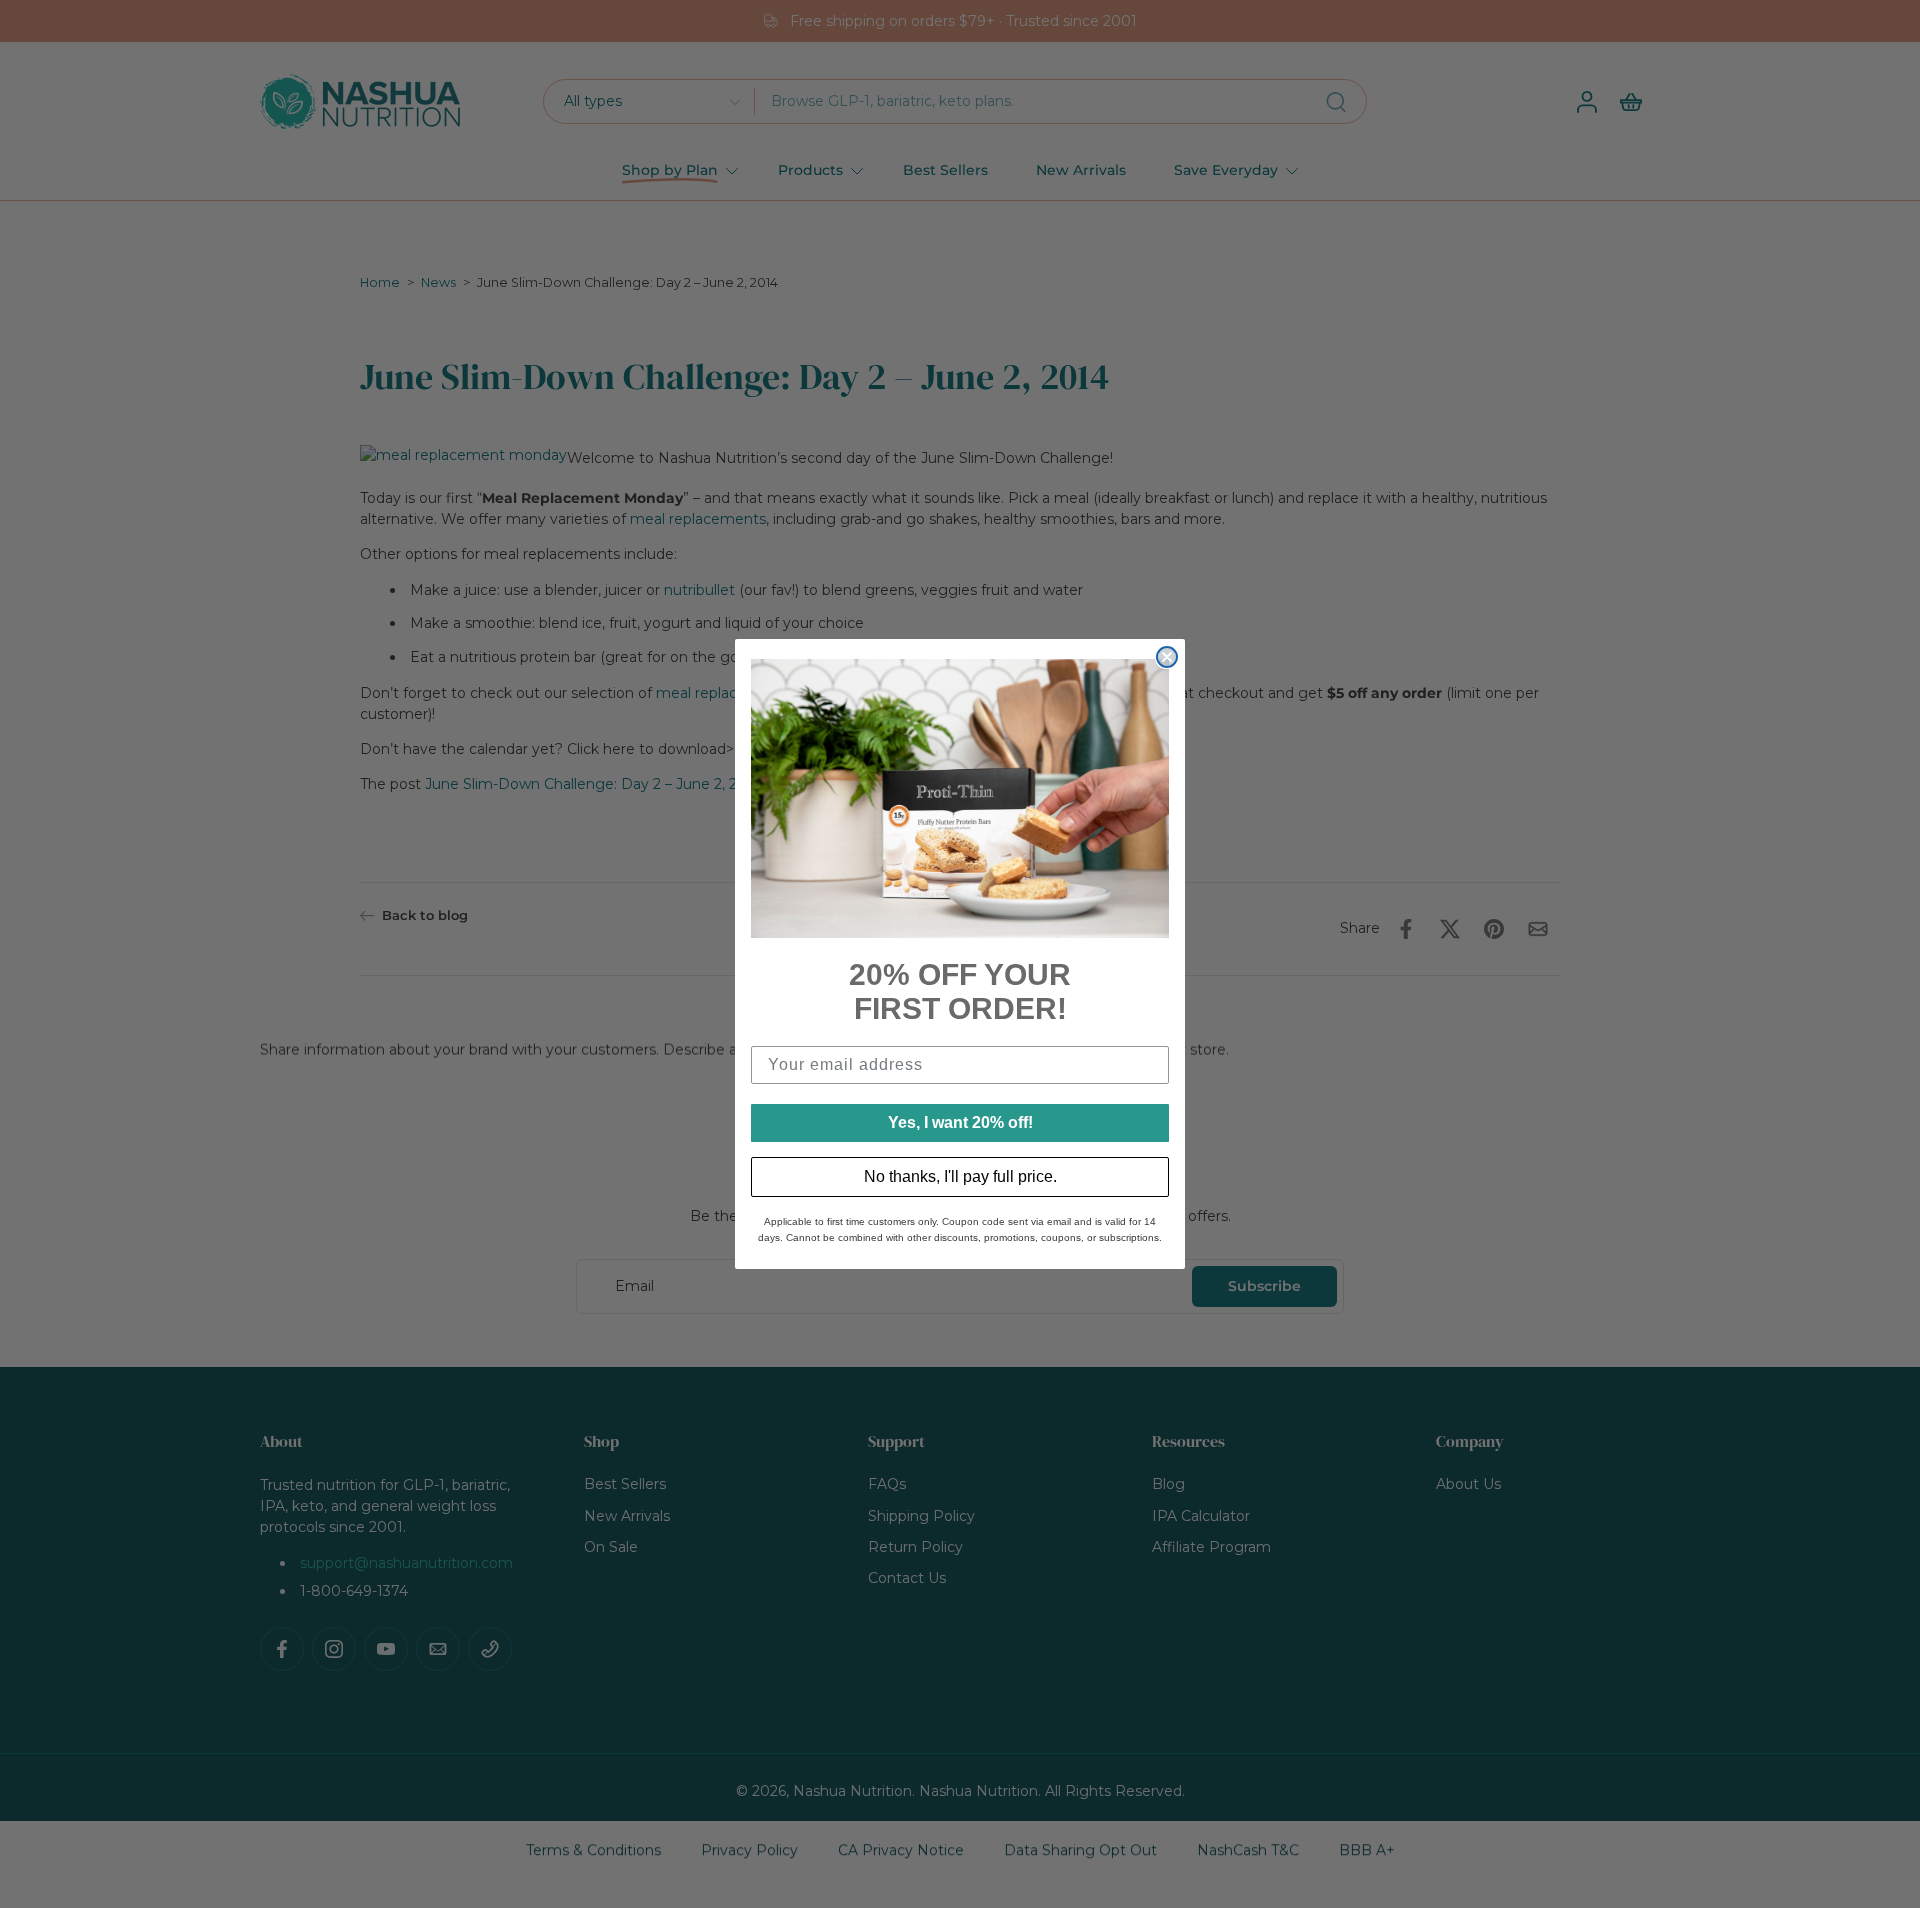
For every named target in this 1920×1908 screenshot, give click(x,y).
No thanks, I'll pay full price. (960, 1176)
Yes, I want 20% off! (960, 1122)
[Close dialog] (1167, 657)
